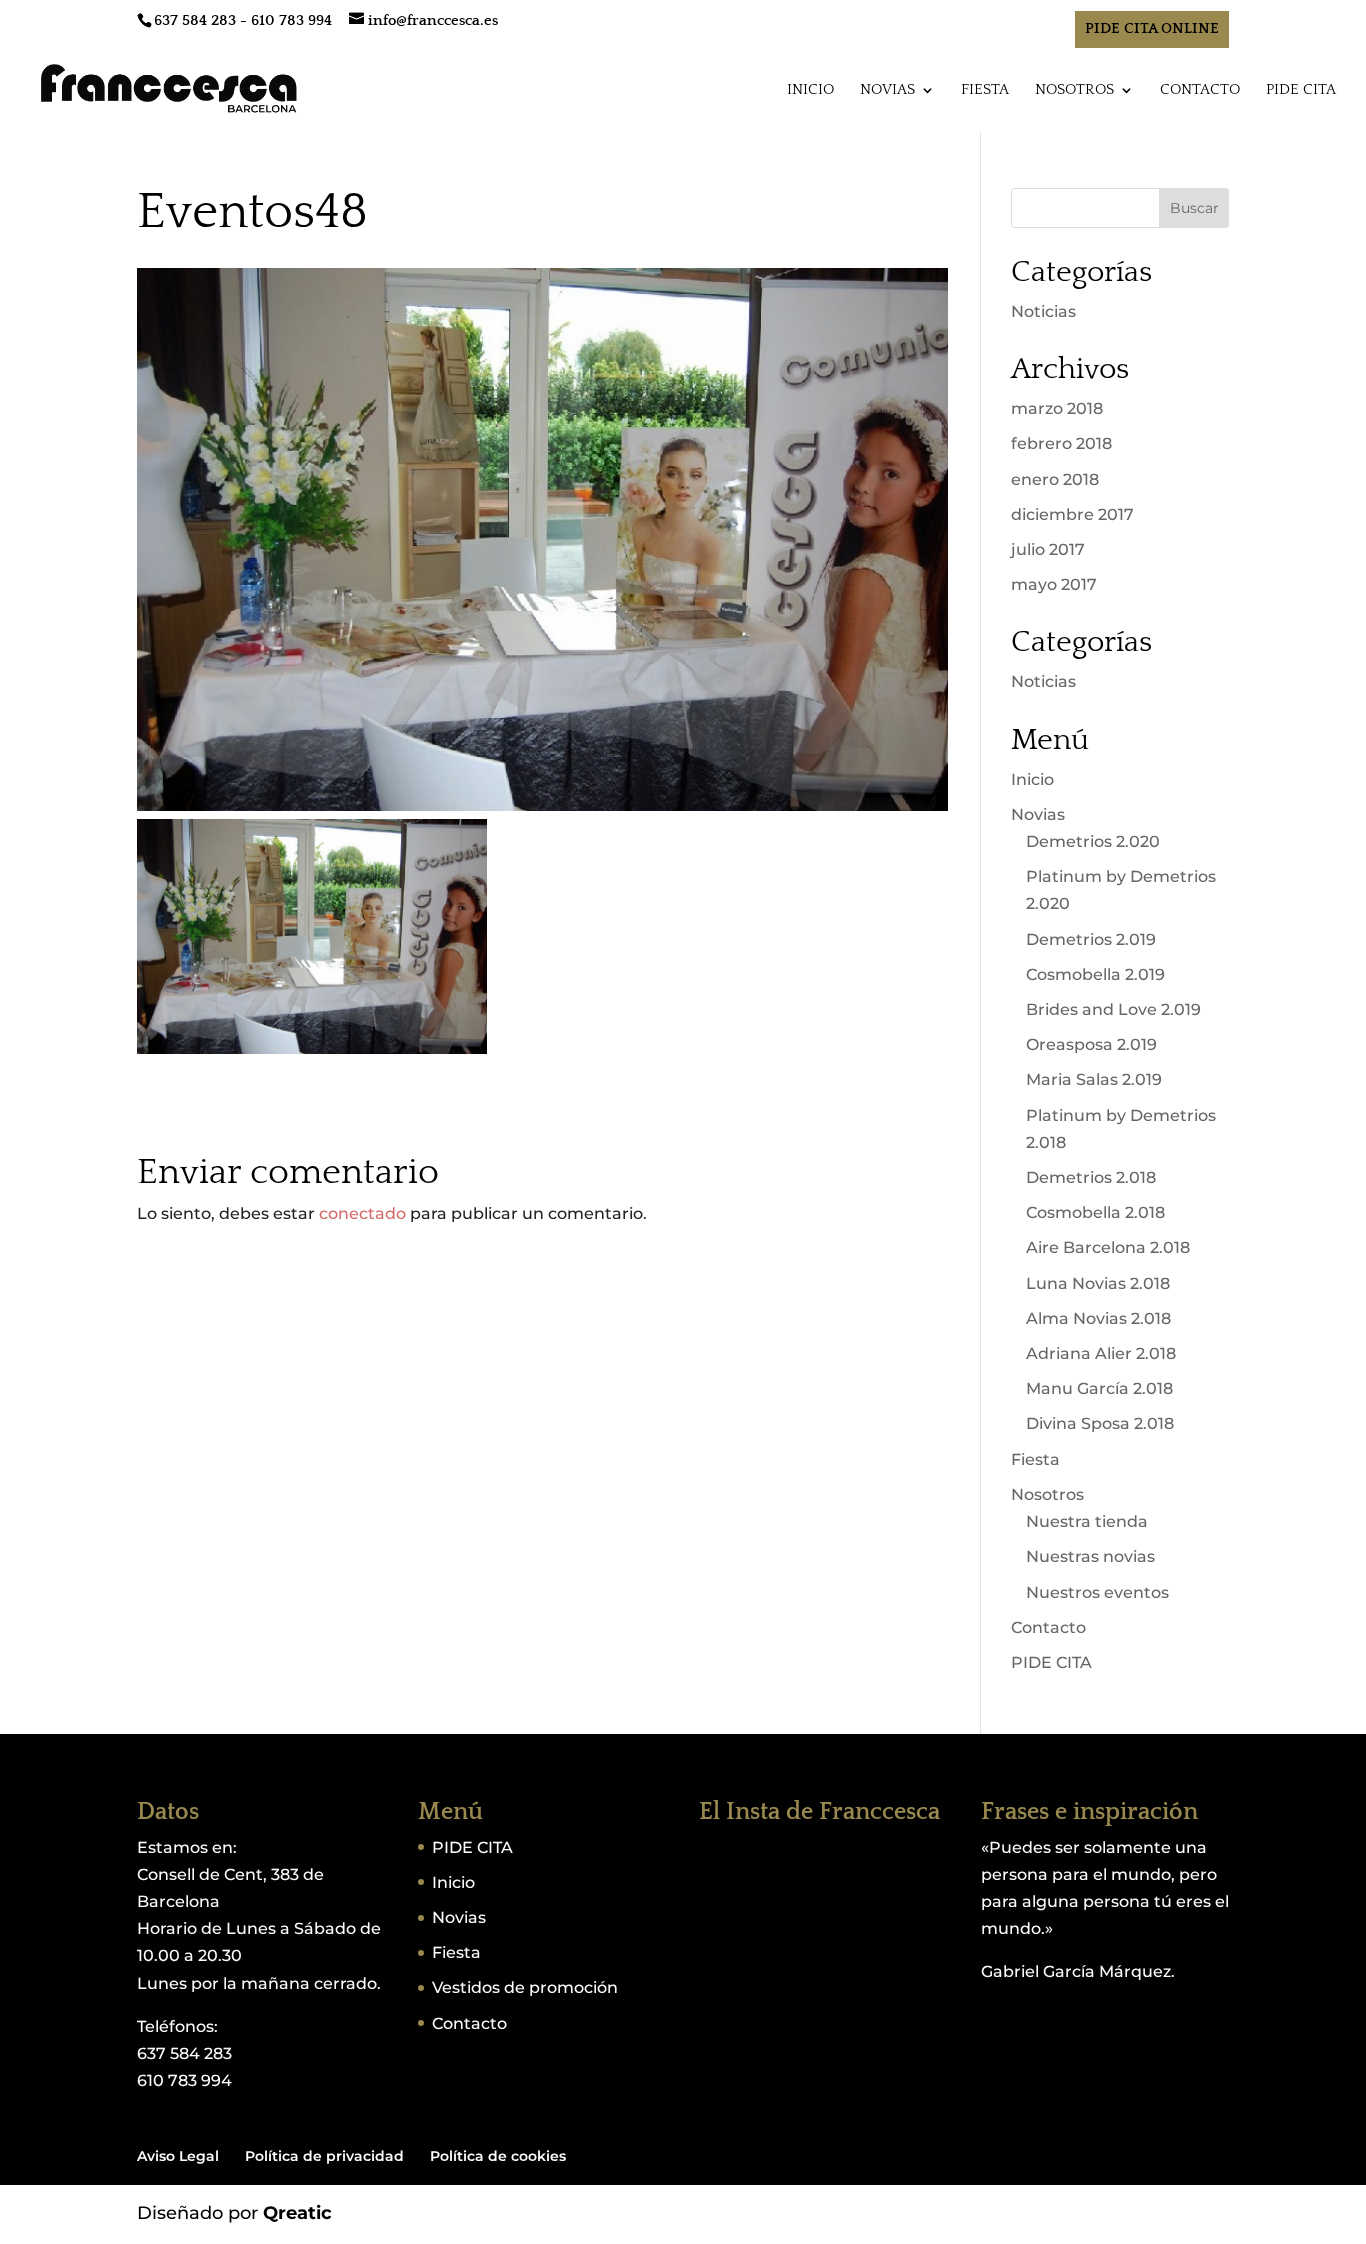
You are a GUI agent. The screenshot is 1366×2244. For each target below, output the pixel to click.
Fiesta (985, 90)
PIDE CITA (1301, 90)
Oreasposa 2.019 (1091, 1044)
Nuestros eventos (1097, 1592)
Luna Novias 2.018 (1098, 1283)
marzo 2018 (1057, 408)
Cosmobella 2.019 (1095, 974)
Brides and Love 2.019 (1113, 1009)
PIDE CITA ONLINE (1152, 28)
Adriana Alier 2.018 (1101, 1353)
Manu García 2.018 (1099, 1388)
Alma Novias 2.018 (1098, 1318)
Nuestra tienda (1087, 1521)
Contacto (1200, 90)
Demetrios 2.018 (1091, 1177)
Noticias (1043, 311)
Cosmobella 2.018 (1095, 1212)
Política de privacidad (324, 2156)
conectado (362, 1213)
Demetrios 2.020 (1093, 841)
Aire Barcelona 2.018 (1108, 1247)
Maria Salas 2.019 (1094, 1079)
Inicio (810, 90)
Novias (887, 90)
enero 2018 (1055, 479)
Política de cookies (498, 2156)
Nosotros (1074, 90)
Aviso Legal (178, 2156)
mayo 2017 (1054, 584)
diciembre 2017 (1072, 514)
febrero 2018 (1061, 443)
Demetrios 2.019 (1091, 939)
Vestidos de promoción (525, 1987)
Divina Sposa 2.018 (1100, 1423)
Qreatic (297, 2213)
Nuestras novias (1090, 1556)
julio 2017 (1048, 549)
